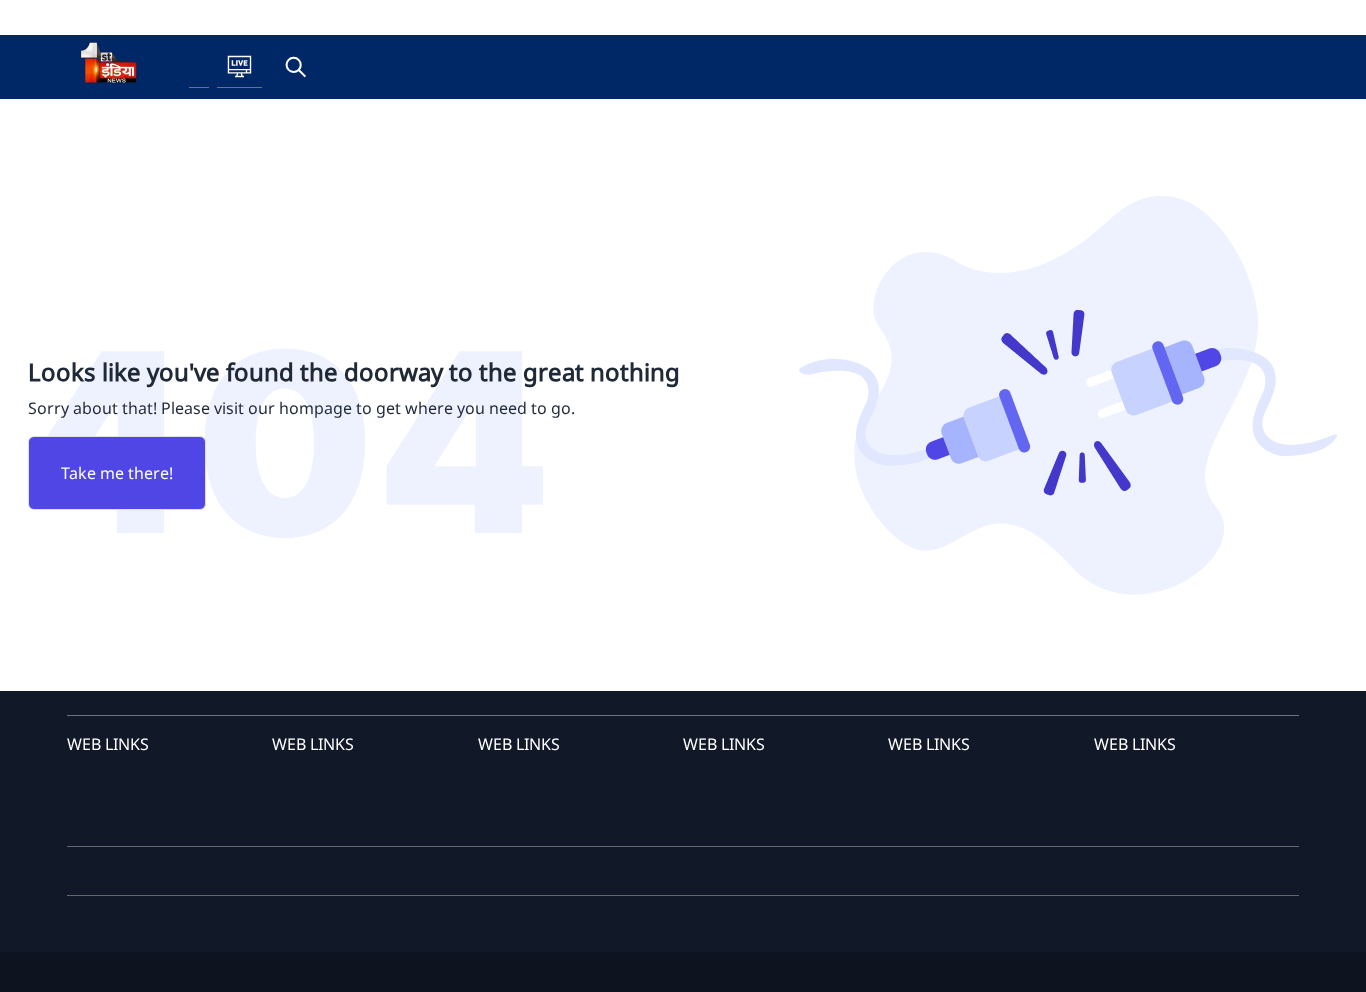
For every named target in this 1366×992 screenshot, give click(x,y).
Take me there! (117, 473)
